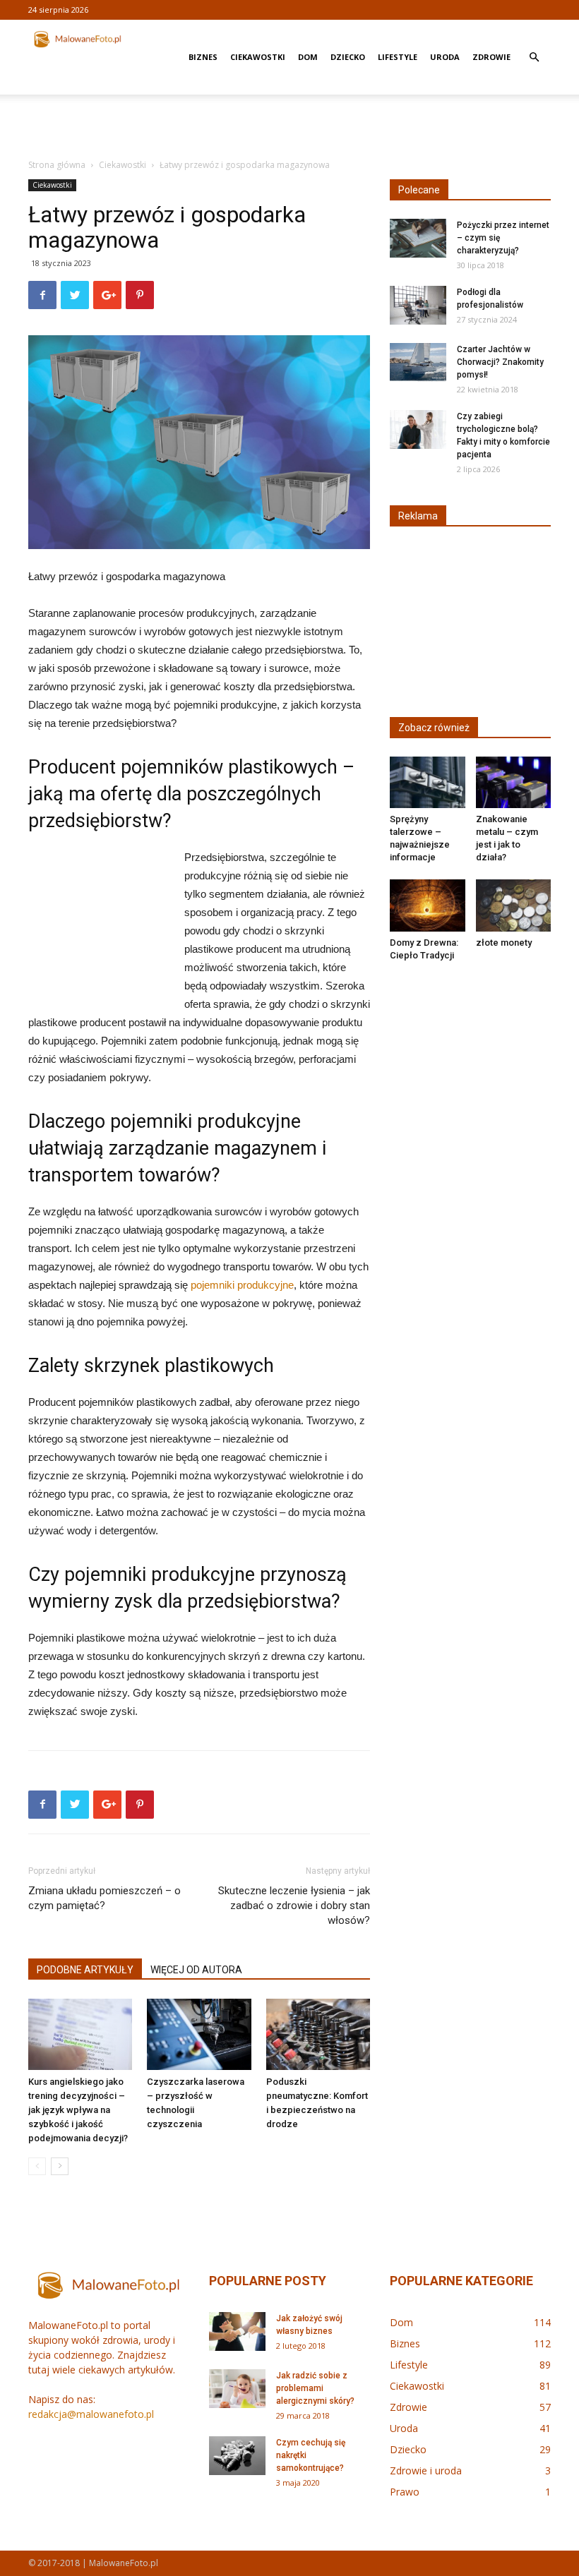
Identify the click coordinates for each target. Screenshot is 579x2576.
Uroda (445, 57)
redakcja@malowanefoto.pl (91, 2414)
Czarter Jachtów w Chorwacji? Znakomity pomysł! (500, 362)
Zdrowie (491, 57)
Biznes (203, 57)
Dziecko (348, 57)
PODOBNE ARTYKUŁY (85, 1970)
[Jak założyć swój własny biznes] (237, 2331)
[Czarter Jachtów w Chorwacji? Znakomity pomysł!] (418, 362)
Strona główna (57, 165)
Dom (308, 57)
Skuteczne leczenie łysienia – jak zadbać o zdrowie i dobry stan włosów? (294, 1906)
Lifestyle (398, 57)
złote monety (504, 943)
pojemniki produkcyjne (242, 1285)
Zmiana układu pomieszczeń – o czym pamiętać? (105, 1898)
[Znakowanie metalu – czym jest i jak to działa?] (514, 782)
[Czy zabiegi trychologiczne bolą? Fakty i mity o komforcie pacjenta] (418, 429)
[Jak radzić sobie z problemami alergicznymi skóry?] (237, 2389)
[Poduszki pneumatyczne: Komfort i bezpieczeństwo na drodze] (318, 2034)
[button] (534, 58)
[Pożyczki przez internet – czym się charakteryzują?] (418, 238)
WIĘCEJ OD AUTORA (196, 1970)
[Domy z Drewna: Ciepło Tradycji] (428, 905)
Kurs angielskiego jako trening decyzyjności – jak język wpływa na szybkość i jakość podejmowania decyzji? (78, 2110)
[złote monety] (514, 905)
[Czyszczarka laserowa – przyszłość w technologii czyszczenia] (199, 2034)
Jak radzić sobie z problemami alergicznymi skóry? (315, 2388)
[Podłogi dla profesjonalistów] (418, 305)
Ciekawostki (258, 57)
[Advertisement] (289, 126)
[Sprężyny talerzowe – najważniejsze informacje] (428, 782)
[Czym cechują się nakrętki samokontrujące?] (237, 2456)
